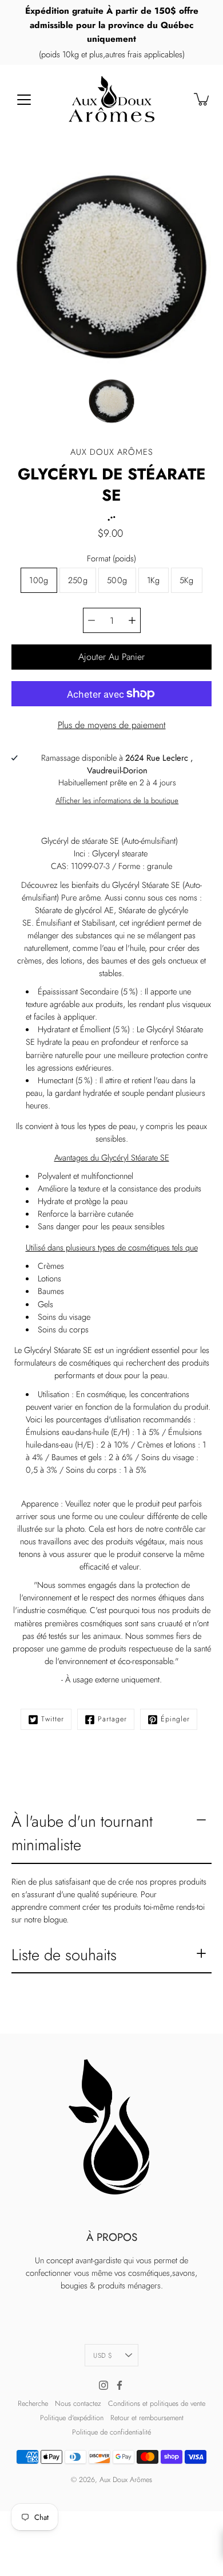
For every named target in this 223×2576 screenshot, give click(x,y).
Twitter (53, 1719)
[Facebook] (120, 2385)
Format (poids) (111, 559)
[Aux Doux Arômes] (111, 99)
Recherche (33, 2404)
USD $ (103, 2355)
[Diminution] (91, 620)
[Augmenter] (132, 620)
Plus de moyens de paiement (112, 725)
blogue (55, 1920)
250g (78, 580)
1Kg (154, 580)
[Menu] (24, 100)
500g (117, 580)
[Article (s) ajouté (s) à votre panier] (202, 99)
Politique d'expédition (72, 2418)
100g (39, 580)
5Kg (187, 580)
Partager (112, 1719)
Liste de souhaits (64, 1955)
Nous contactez (78, 2404)
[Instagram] (103, 2385)
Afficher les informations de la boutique (117, 801)
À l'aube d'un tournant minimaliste (82, 1833)
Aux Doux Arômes (126, 2480)
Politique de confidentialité (111, 2432)
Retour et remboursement (147, 2418)
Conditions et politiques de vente (157, 2404)
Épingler (175, 1719)
